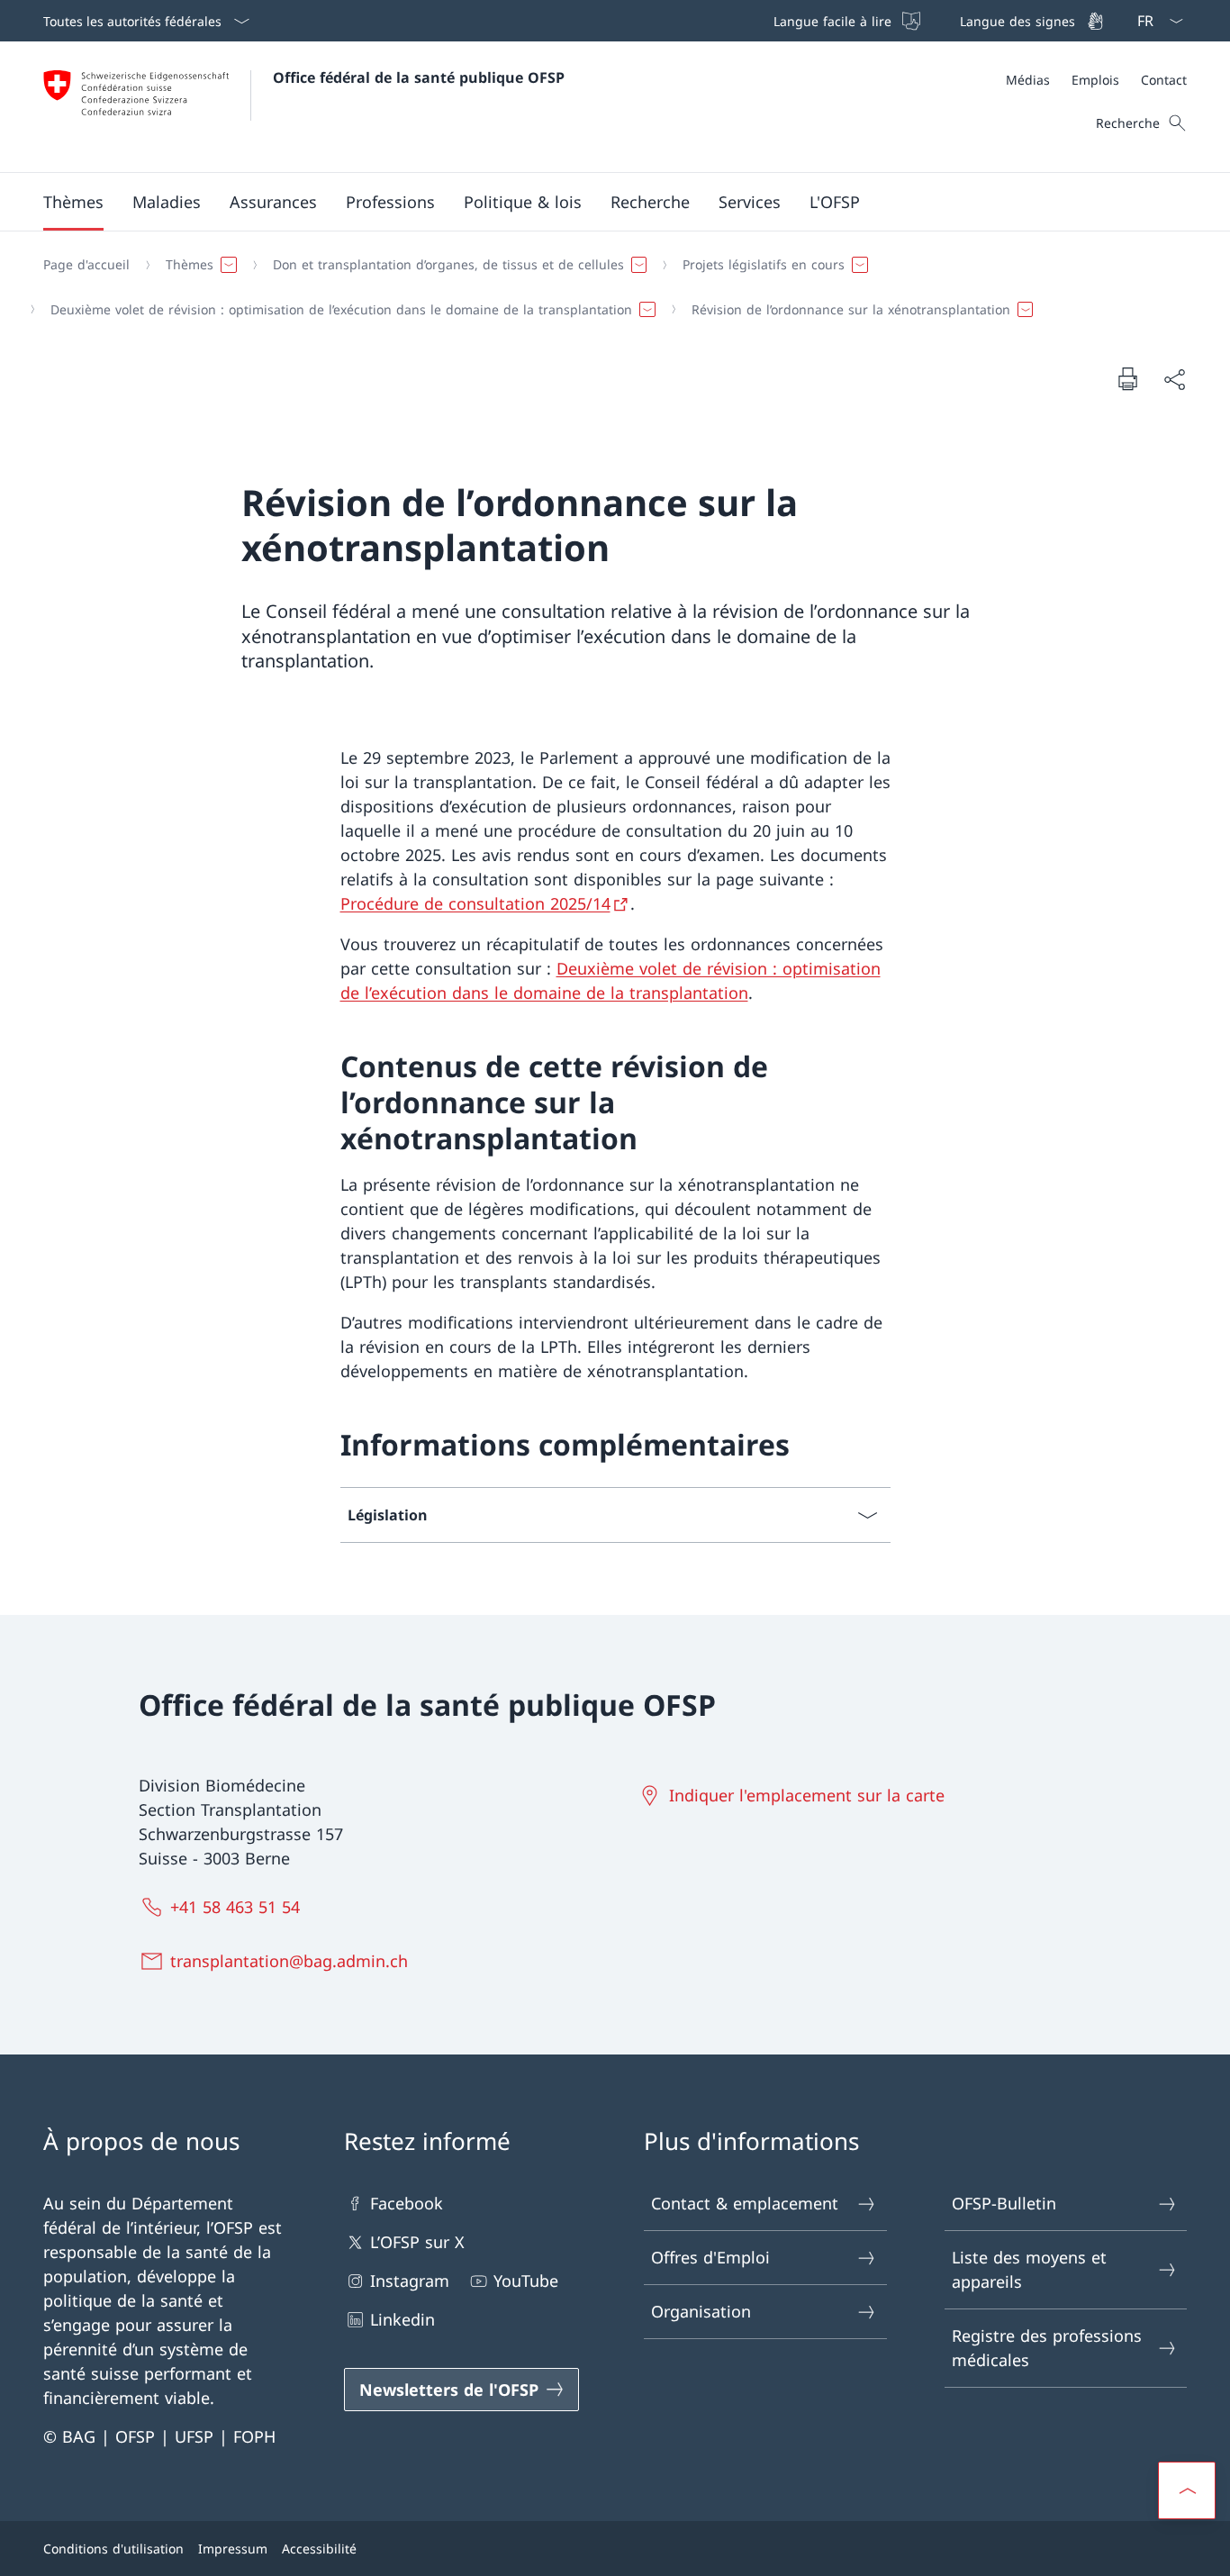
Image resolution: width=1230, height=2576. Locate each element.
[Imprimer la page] (1127, 378)
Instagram (410, 2281)
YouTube (526, 2281)
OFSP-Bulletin (1004, 2203)
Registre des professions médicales (1047, 2348)
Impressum (233, 2549)
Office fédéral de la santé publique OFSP (419, 77)
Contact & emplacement (745, 2203)
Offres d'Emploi (710, 2257)
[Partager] (1174, 379)
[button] (73, 202)
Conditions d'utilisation (113, 2549)
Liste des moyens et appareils (1029, 2269)
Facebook (407, 2203)
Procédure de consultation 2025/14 (475, 903)
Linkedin (402, 2319)
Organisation (701, 2311)
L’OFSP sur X (417, 2242)
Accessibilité (319, 2549)
